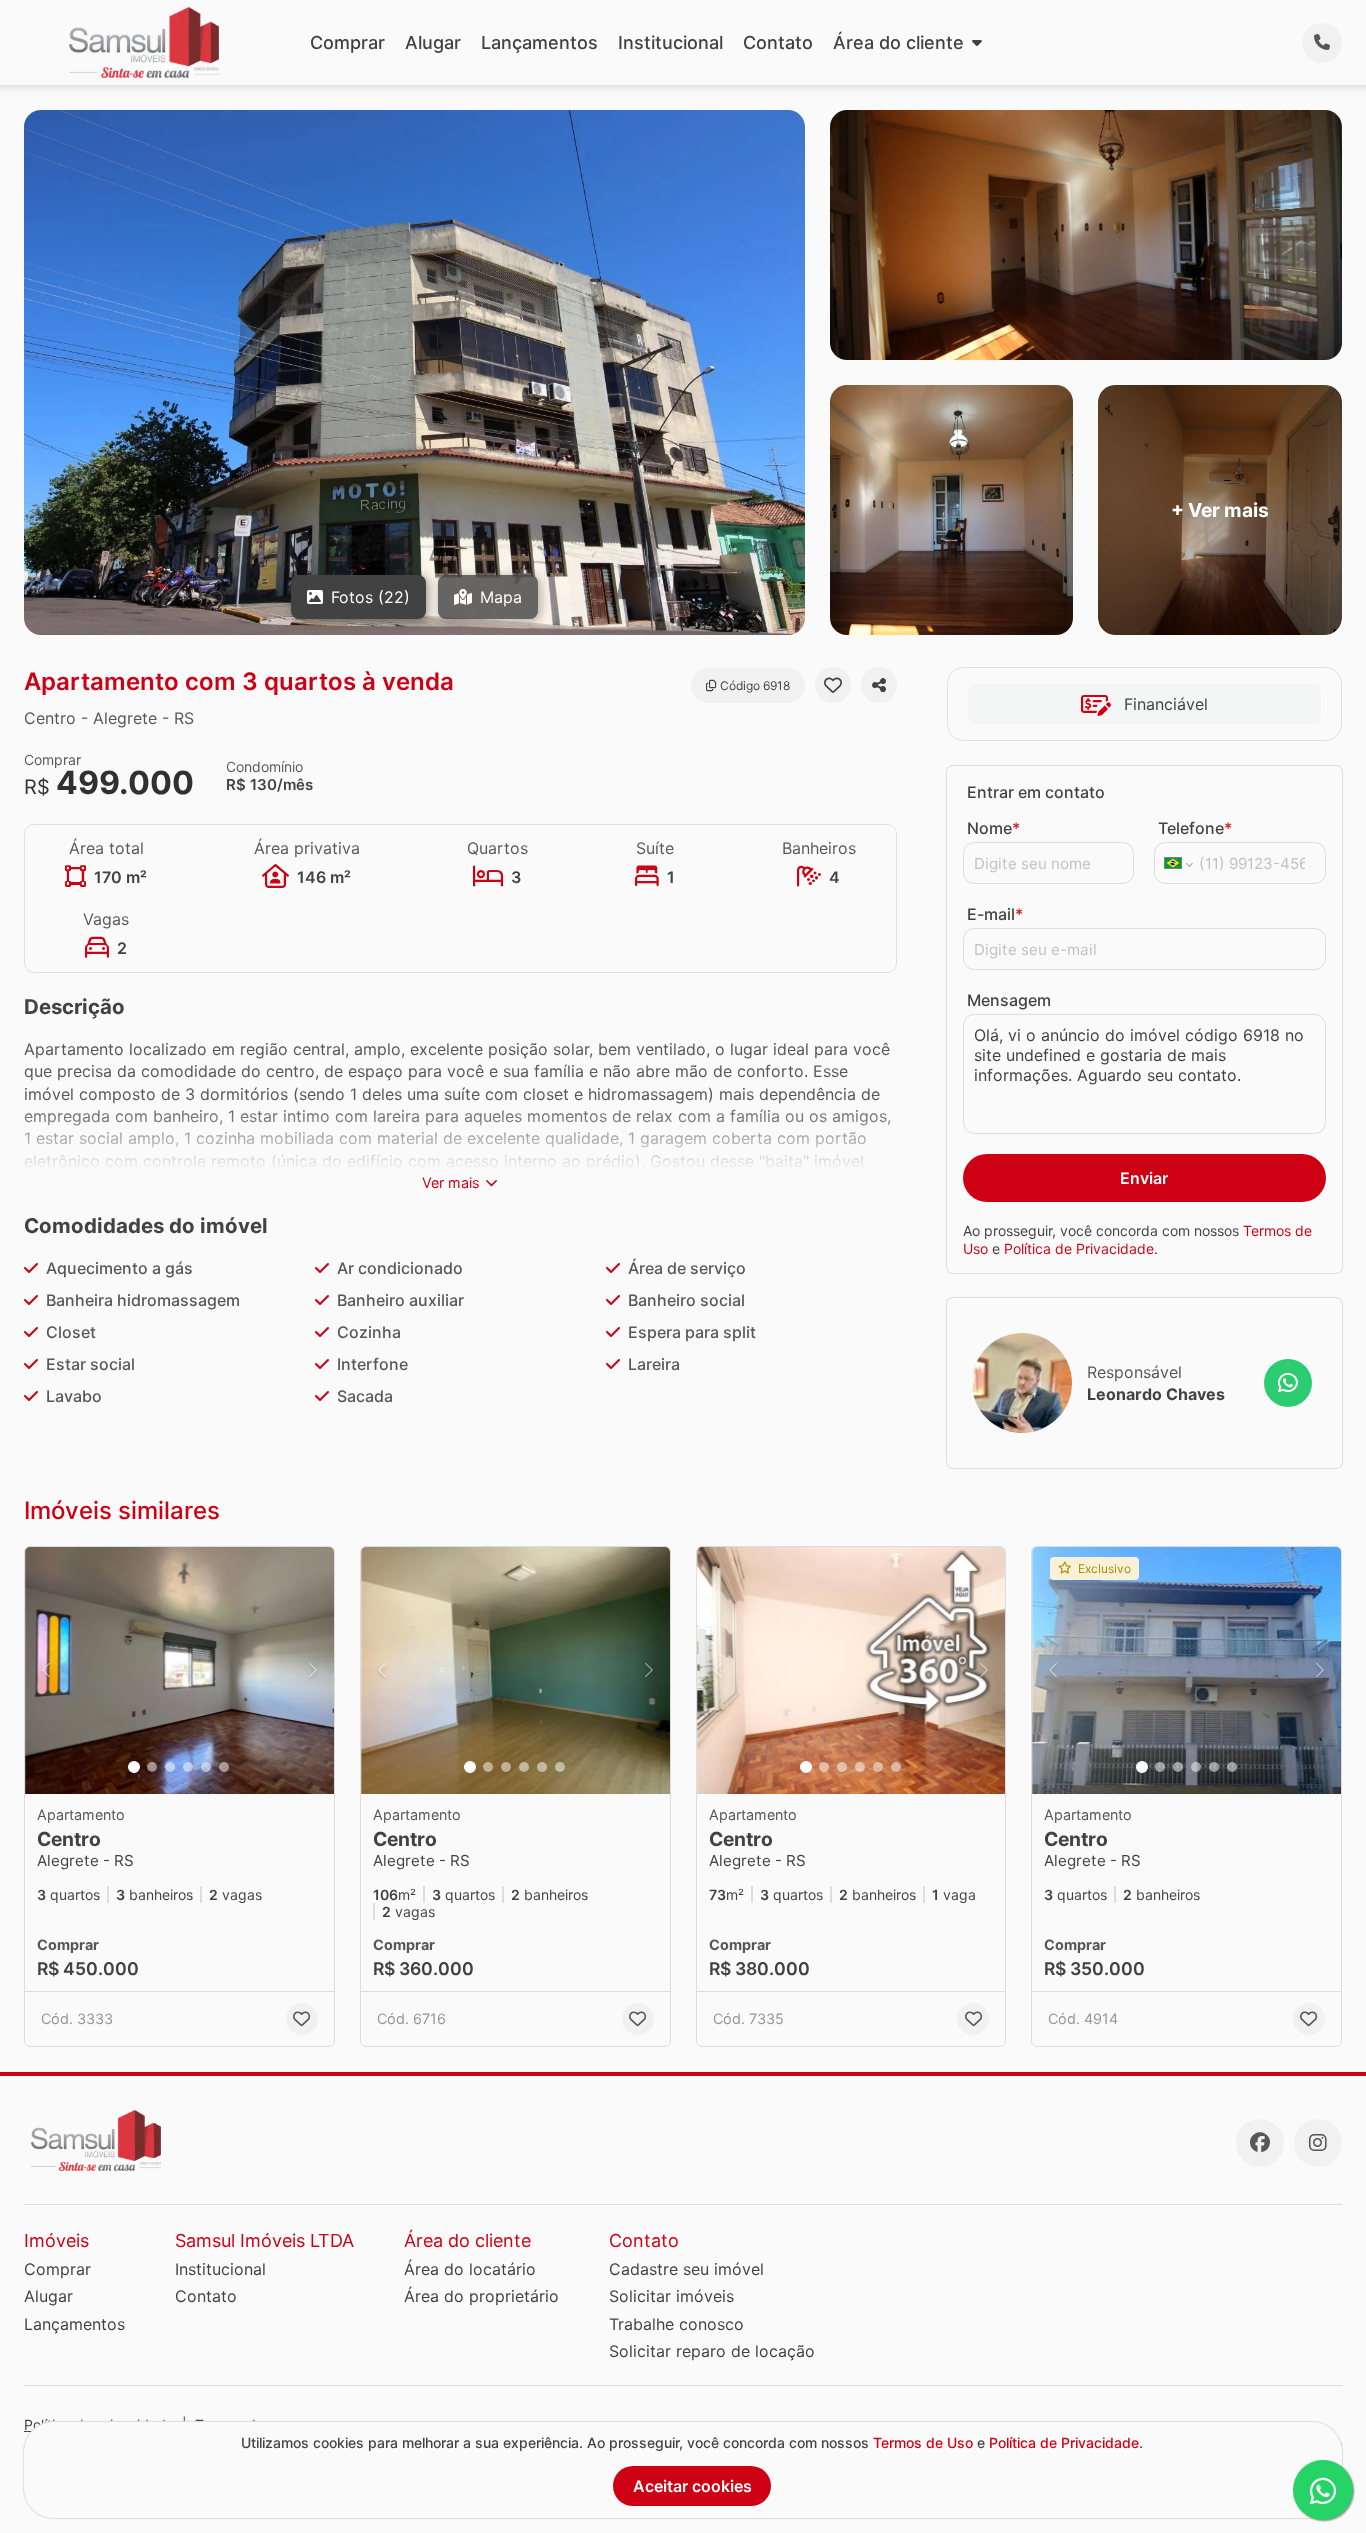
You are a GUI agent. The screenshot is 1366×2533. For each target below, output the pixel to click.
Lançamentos (539, 42)
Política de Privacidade (1079, 1248)
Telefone (1195, 828)
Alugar (433, 42)
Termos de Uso (923, 2442)
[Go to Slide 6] (224, 1767)
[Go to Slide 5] (206, 1767)
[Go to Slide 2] (152, 1767)
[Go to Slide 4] (188, 1767)
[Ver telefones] (1322, 43)
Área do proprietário (481, 2296)
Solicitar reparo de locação (712, 2351)
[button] (179, 1670)
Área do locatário (470, 2269)
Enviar (1144, 1178)
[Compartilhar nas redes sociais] (879, 685)
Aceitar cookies (692, 2486)
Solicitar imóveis (671, 2296)
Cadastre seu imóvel (686, 2269)
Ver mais (451, 1182)
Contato (778, 42)
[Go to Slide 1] (134, 1767)
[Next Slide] (313, 1670)
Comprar (347, 42)
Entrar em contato (1036, 792)
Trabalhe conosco (676, 2324)
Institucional (670, 42)
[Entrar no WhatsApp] (1288, 1383)
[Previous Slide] (46, 1670)
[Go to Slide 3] (170, 1767)
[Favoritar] (833, 685)
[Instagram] (1318, 2143)
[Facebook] (1260, 2143)
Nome (993, 828)
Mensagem (1009, 1000)
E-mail (995, 914)
